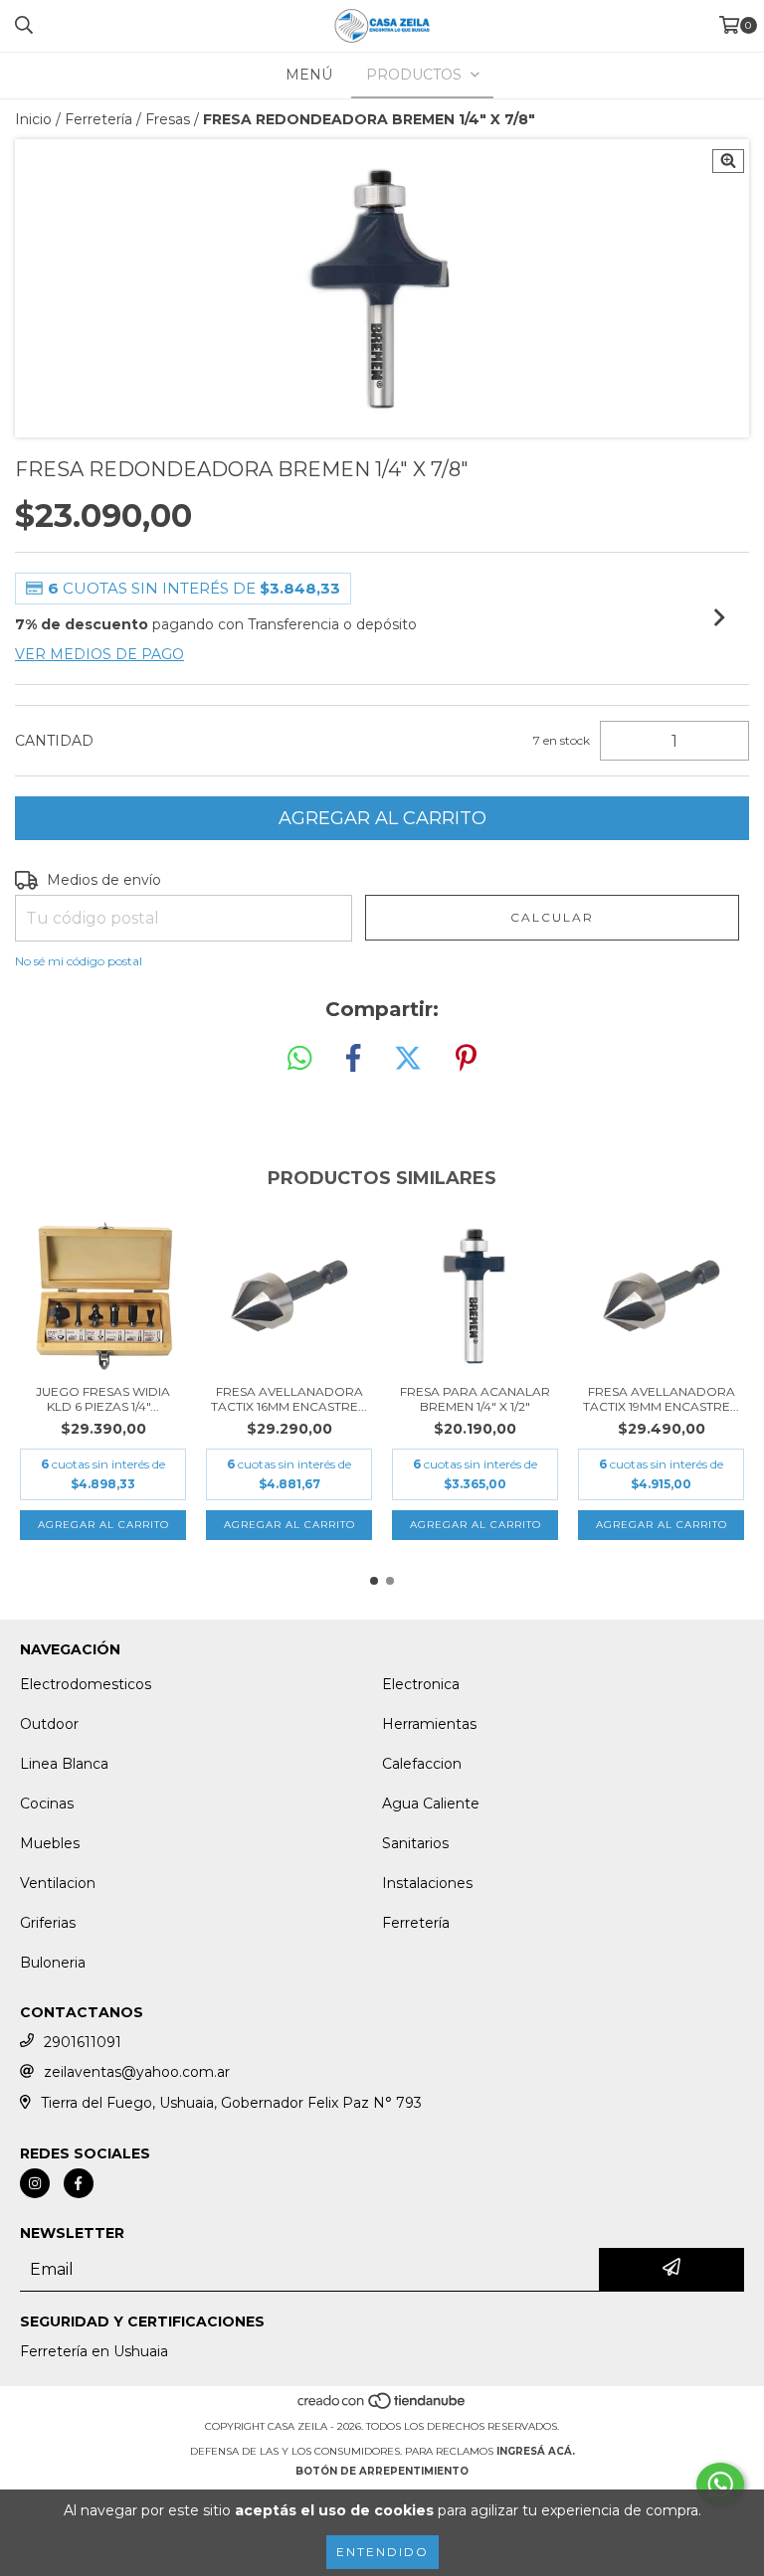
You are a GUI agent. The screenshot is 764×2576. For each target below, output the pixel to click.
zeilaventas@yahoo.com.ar (137, 2072)
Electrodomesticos (86, 1684)
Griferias (48, 1923)
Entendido (382, 2552)
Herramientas (429, 1724)
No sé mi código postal (79, 961)
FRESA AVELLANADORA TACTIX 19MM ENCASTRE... (661, 1399)
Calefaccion (422, 1764)
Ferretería (98, 119)
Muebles (50, 1843)
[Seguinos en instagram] (35, 2183)
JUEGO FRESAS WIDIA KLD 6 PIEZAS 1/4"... (103, 1399)
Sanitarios (415, 1843)
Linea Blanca (64, 1764)
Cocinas (47, 1803)
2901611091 (83, 2042)
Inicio (33, 119)
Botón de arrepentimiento (382, 2471)
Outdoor (49, 1724)
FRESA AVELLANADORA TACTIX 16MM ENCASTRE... (289, 1399)
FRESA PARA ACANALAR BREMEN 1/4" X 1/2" (475, 1399)
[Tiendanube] (382, 2406)
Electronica (421, 1684)
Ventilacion (58, 1883)
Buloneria (53, 1963)
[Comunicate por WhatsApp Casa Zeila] (720, 2485)
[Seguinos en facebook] (79, 2183)
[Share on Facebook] (353, 1059)
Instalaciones (427, 1883)
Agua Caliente (431, 1803)
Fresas (168, 119)
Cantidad (54, 741)
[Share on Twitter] (408, 1059)
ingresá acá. (536, 2451)
